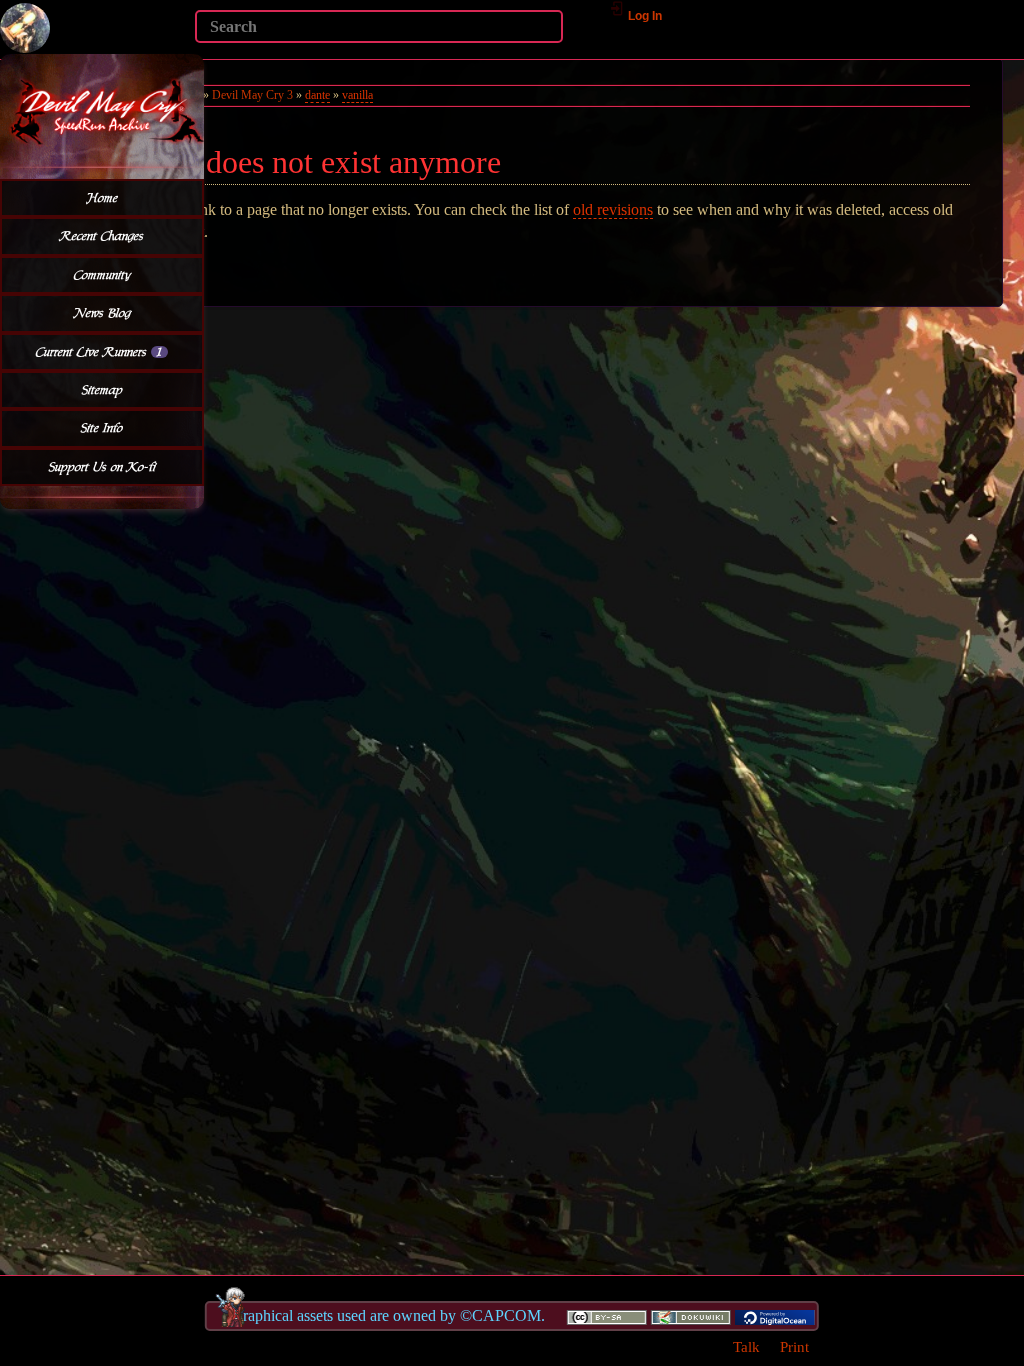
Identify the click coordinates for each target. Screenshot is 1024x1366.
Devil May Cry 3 (252, 95)
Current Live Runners (99, 352)
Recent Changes (102, 236)
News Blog (102, 313)
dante (317, 95)
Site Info (102, 428)
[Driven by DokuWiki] (691, 1316)
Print (794, 1346)
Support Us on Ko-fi (102, 467)
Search (184, 56)
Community (102, 275)
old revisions (613, 209)
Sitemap (102, 390)
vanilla (357, 95)
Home (102, 198)
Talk (746, 1346)
